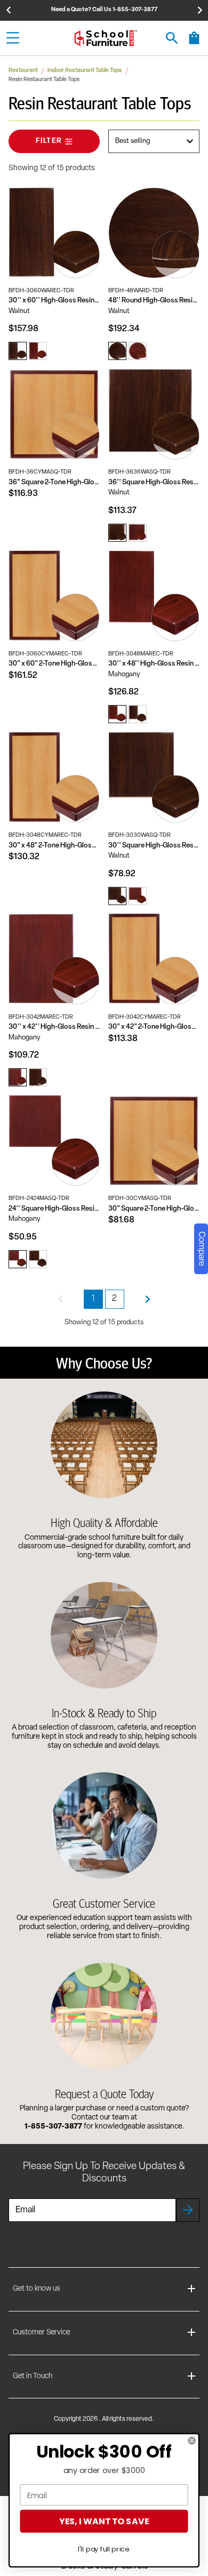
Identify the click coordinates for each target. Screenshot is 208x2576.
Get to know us (37, 2289)
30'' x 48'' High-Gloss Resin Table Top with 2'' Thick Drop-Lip (154, 664)
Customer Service (41, 2333)
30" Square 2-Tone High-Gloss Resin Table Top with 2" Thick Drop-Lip (154, 1209)
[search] (172, 38)
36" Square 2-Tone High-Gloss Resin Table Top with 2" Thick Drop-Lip (54, 482)
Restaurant (23, 71)
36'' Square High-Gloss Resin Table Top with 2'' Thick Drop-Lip (154, 482)
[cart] (194, 43)
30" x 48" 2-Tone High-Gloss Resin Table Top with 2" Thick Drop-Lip (54, 846)
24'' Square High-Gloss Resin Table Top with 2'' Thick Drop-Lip (54, 1209)
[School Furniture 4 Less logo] (106, 38)
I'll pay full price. (104, 2549)
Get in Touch (33, 2376)
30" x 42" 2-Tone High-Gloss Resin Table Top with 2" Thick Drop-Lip (154, 1027)
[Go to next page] (148, 1299)
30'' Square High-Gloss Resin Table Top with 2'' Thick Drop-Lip (154, 846)
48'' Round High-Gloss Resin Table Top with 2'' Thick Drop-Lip (154, 301)
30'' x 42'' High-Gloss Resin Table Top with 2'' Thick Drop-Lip (54, 1027)
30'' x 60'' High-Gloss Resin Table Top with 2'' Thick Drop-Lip (54, 301)
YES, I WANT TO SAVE (104, 2521)
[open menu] (13, 38)
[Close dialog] (192, 2441)
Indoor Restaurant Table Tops (85, 71)
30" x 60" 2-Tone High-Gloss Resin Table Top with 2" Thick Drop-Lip (54, 664)
